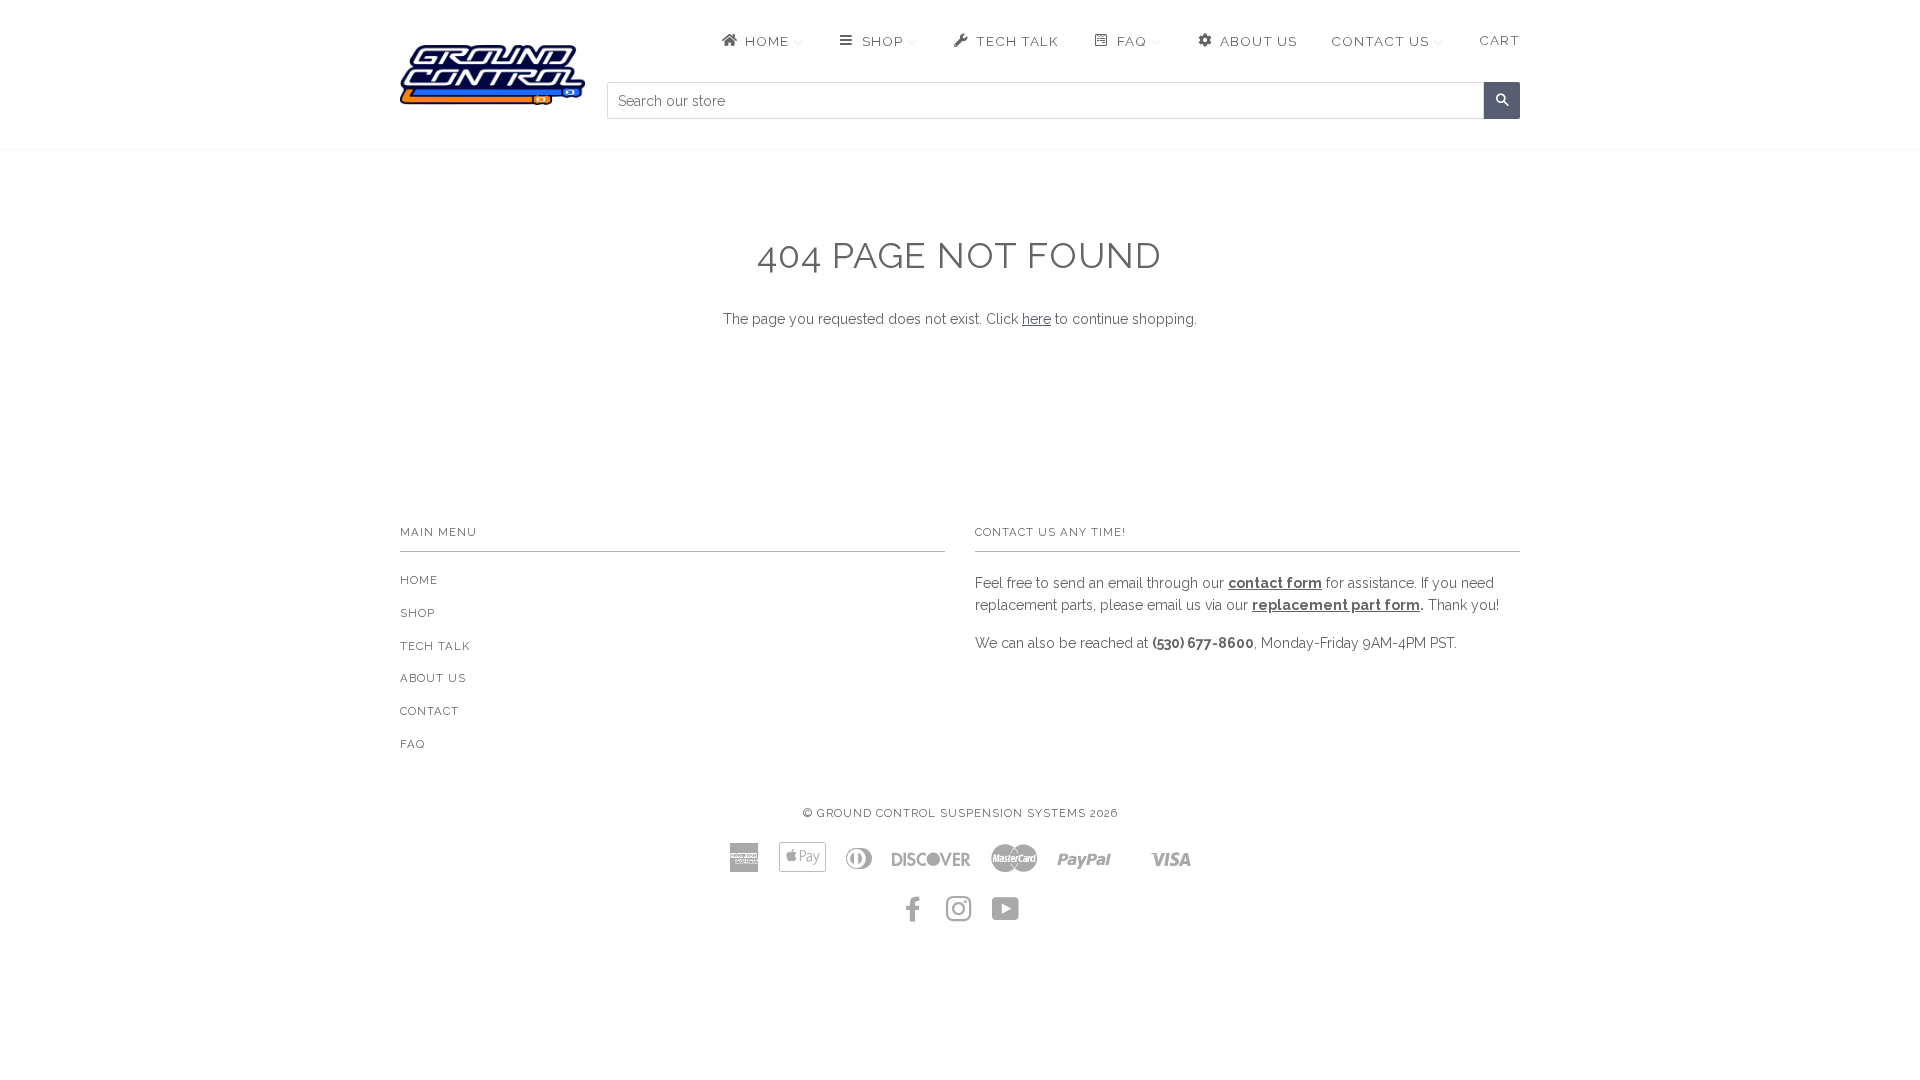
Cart (1499, 40)
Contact (429, 711)
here (1036, 319)
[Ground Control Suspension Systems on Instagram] (959, 915)
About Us (433, 678)
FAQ (412, 744)
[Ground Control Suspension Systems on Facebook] (913, 915)
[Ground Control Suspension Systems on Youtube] (1006, 915)
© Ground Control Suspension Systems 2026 (960, 813)
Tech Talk (435, 646)
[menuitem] (761, 41)
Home (419, 580)
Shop (417, 613)
